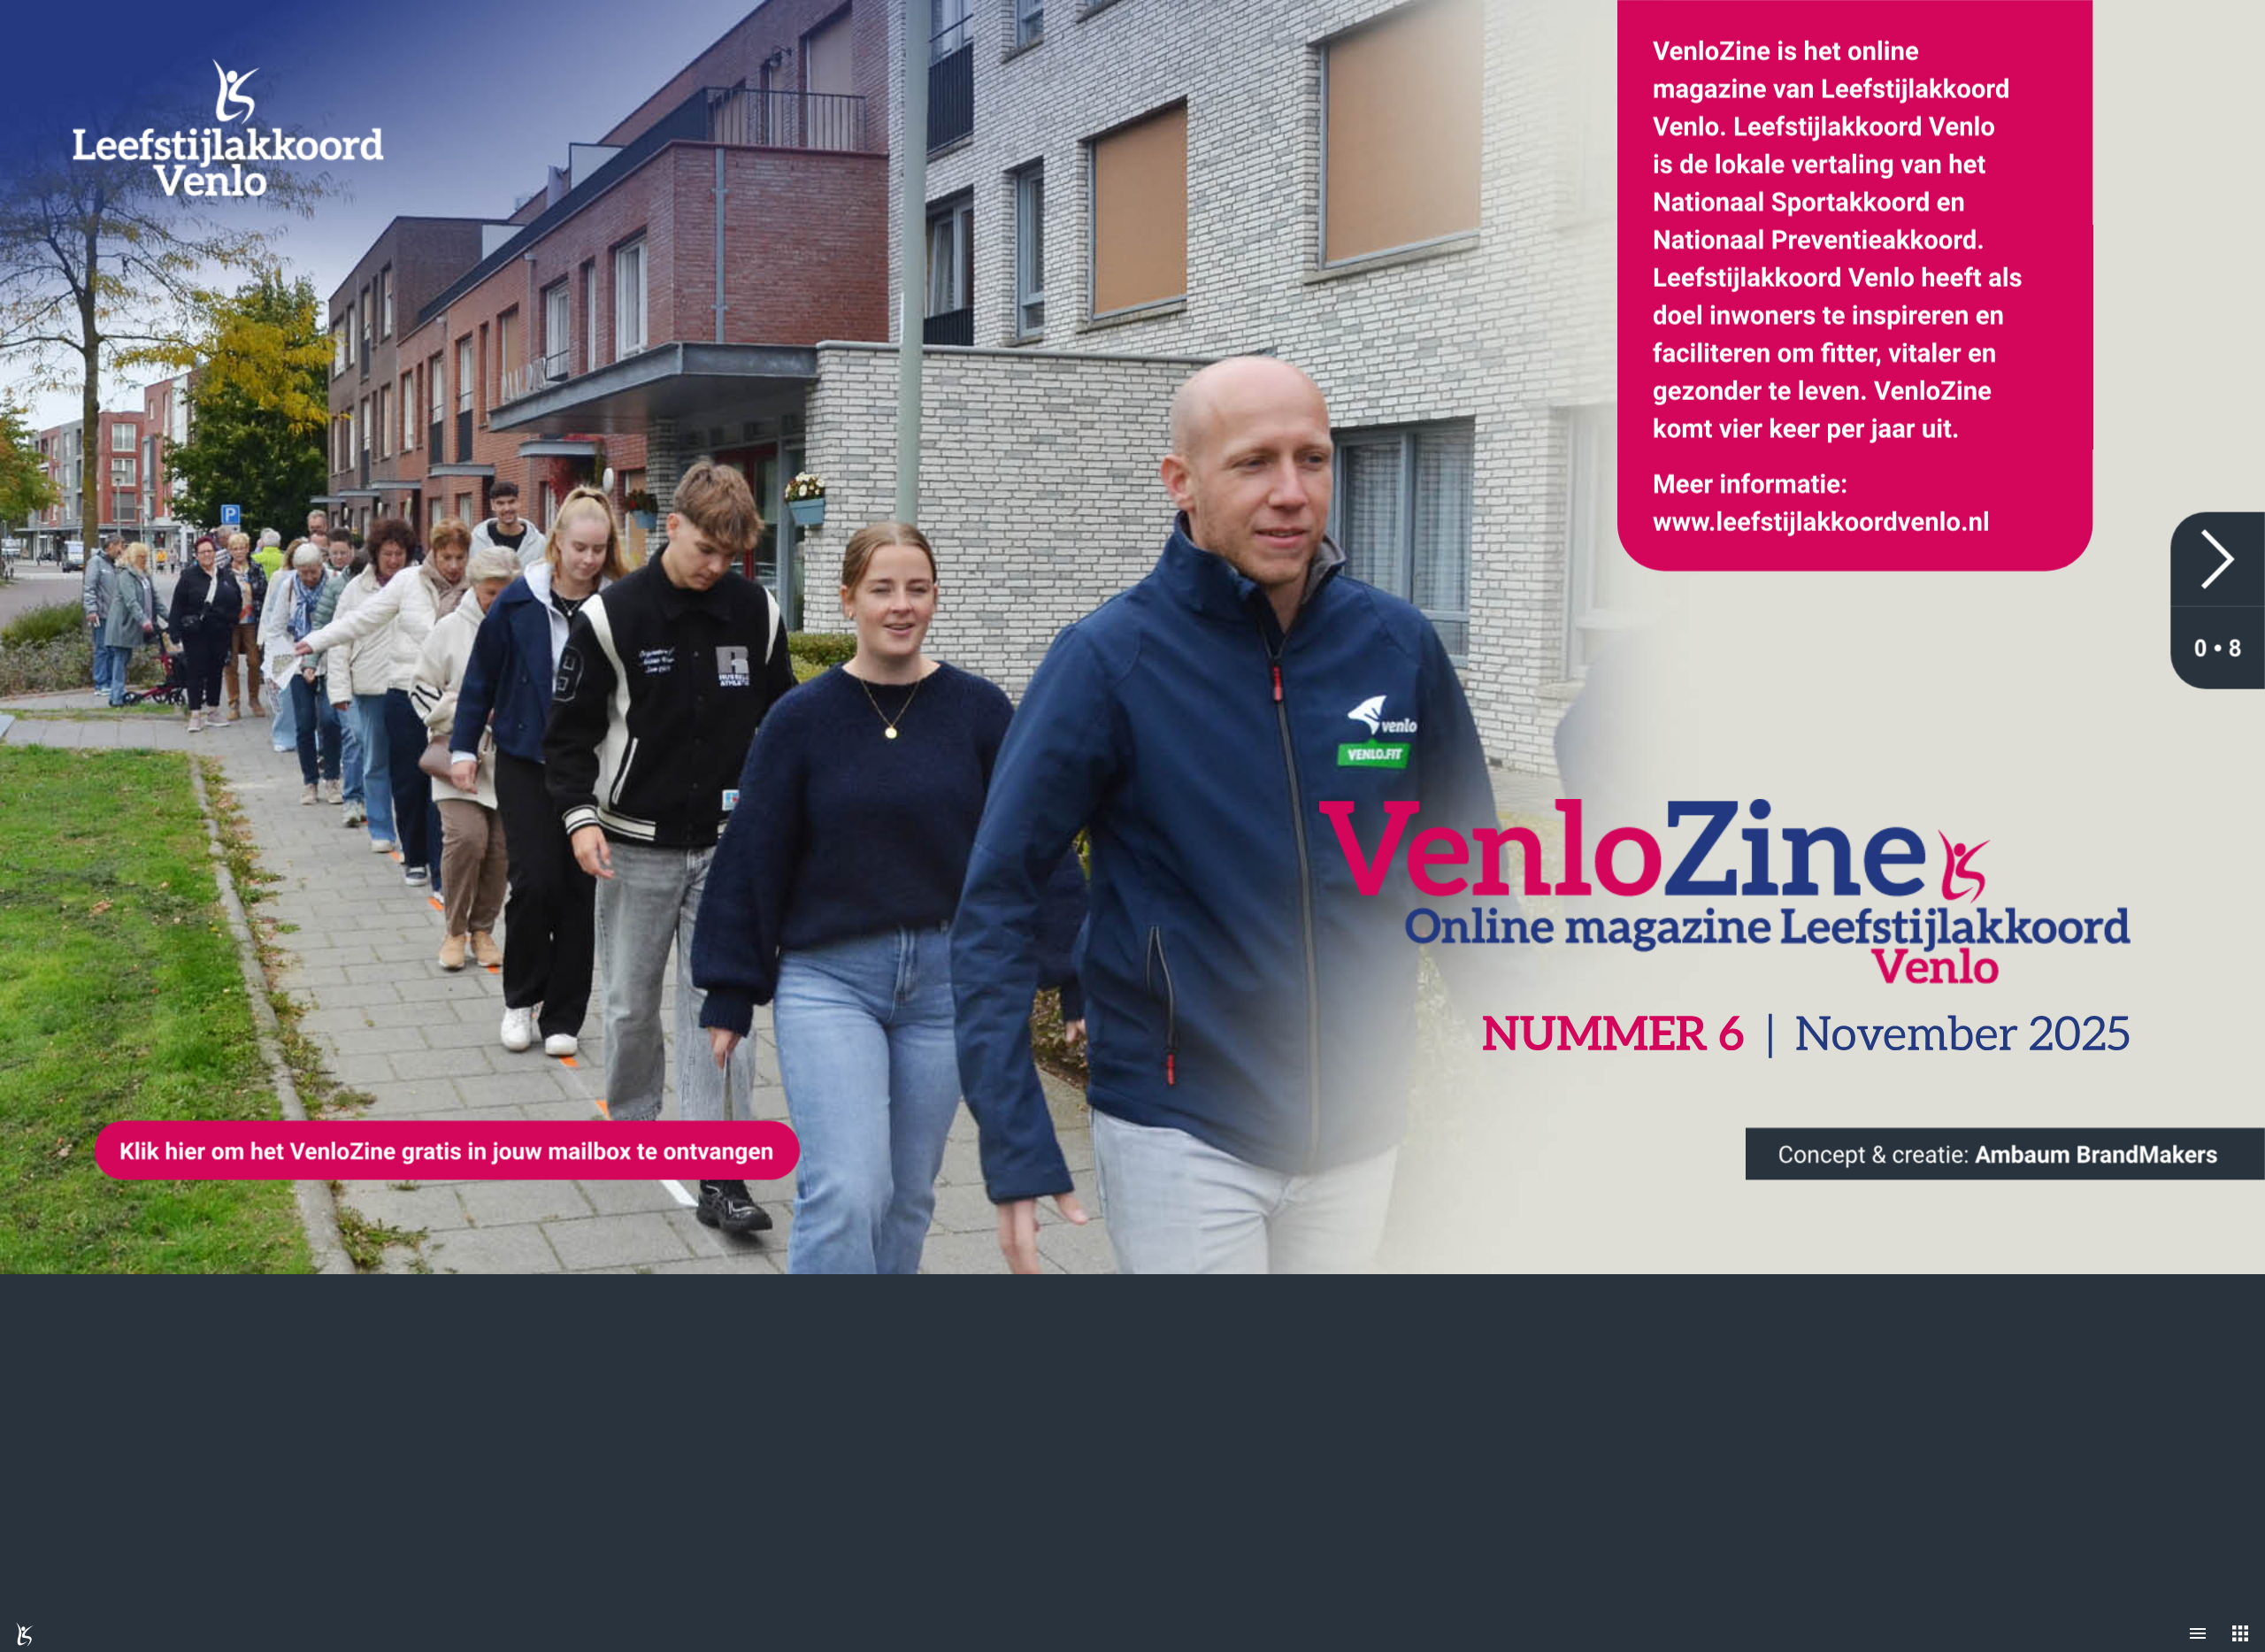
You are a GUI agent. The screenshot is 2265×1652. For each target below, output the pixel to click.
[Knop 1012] (2218, 560)
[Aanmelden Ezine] (447, 1151)
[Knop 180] (1855, 285)
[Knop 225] (2005, 1154)
